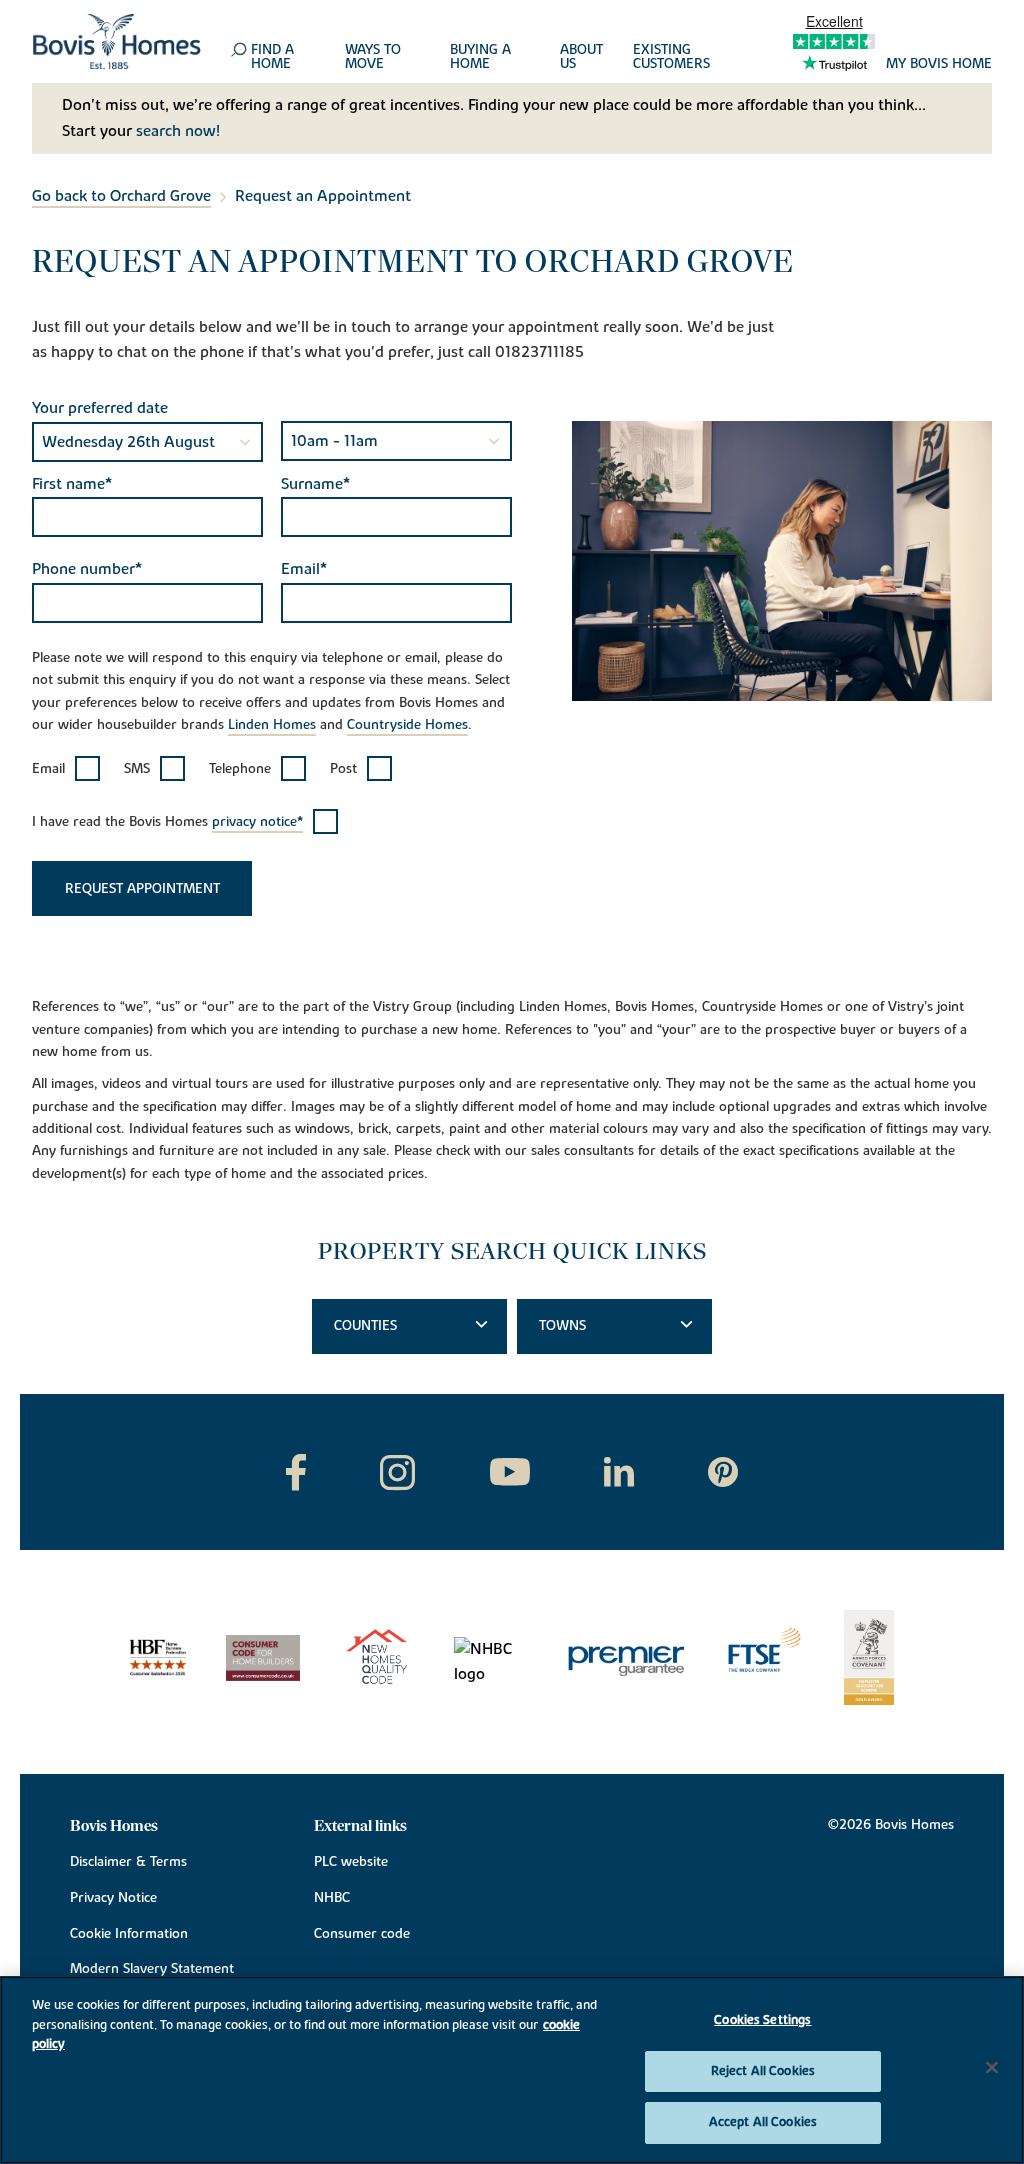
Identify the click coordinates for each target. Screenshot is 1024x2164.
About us (581, 58)
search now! (178, 131)
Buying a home (480, 58)
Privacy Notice (113, 1898)
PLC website (351, 1862)
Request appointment (142, 889)
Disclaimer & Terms (128, 1862)
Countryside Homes (407, 725)
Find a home (272, 58)
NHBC (332, 1898)
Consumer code (362, 1934)
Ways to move (373, 58)
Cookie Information (129, 1934)
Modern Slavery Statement (152, 1969)
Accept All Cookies (763, 2122)
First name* (72, 484)
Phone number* (87, 569)
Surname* (315, 484)
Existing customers (671, 58)
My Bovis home (939, 65)
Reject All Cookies (763, 2071)
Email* (304, 569)
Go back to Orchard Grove (121, 196)
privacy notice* (257, 822)
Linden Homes (272, 725)
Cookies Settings (762, 2020)
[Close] (992, 2068)
